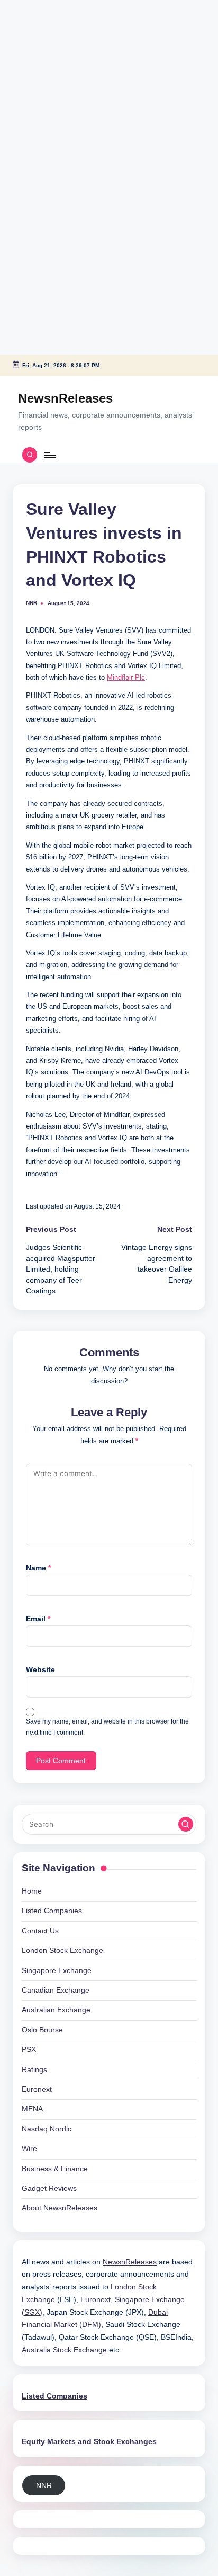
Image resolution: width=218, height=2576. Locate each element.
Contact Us (40, 1931)
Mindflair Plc (126, 677)
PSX (29, 2050)
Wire (29, 2149)
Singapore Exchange (57, 1971)
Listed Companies (52, 1911)
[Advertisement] (66, 66)
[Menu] (49, 455)
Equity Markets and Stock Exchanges (89, 2442)
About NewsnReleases (60, 2208)
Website (40, 1670)
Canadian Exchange (56, 1990)
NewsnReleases (65, 398)
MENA (32, 2109)
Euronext (37, 2089)
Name (38, 1568)
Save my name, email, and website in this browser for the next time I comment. (107, 1727)
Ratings (34, 2070)
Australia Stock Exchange (64, 2350)
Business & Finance (55, 2169)
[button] (186, 1824)
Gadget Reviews (49, 2188)
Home (32, 1891)
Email (38, 1619)
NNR (44, 2486)
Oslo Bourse (42, 2030)
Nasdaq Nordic (47, 2129)
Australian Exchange (56, 2010)
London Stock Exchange (62, 1951)
